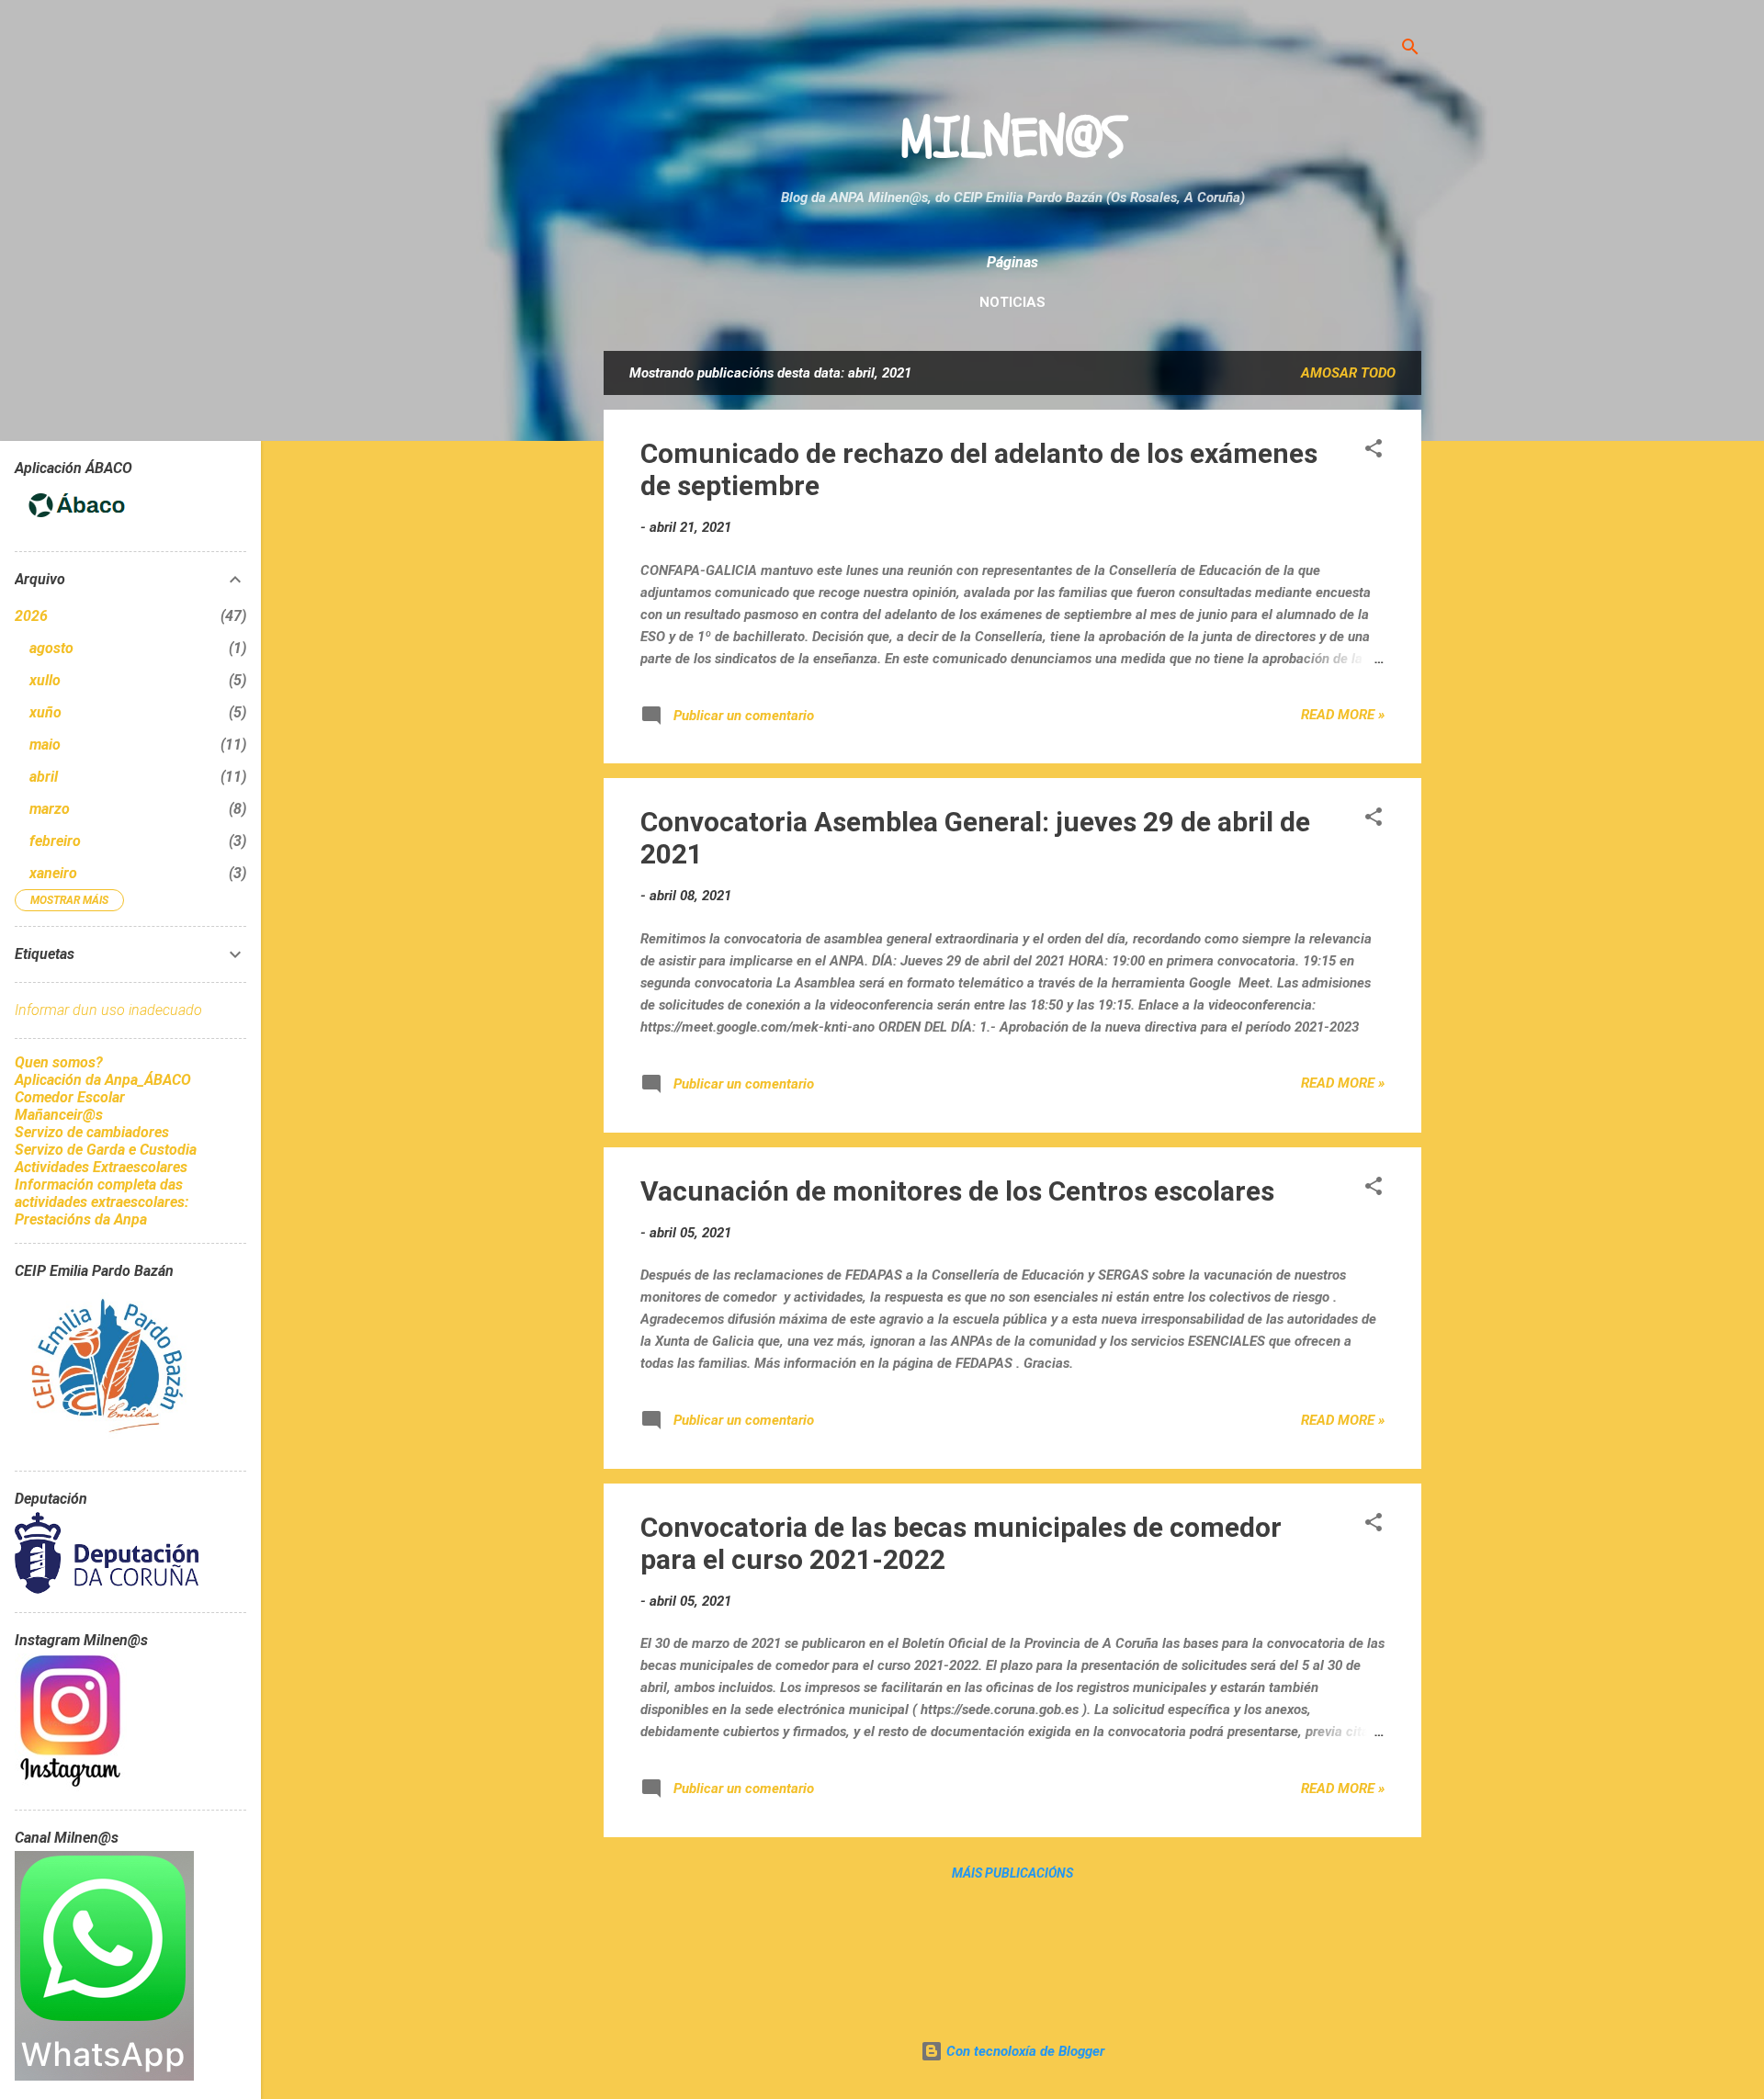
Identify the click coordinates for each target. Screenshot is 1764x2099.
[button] (1374, 451)
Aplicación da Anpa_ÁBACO (103, 1080)
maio (45, 745)
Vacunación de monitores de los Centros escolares (957, 1191)
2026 (31, 616)
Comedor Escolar (70, 1097)
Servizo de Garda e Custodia (106, 1150)
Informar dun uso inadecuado (108, 1010)
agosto (51, 648)
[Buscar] (1410, 50)
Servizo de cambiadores (92, 1132)
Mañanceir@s (59, 1115)
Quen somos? (59, 1062)
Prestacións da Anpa (81, 1219)
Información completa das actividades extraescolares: (102, 1193)
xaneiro (53, 873)
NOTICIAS (1012, 302)
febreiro (55, 841)
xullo (45, 680)
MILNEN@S (1012, 139)
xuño (45, 712)
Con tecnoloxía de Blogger (1023, 2051)
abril (44, 777)
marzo (50, 809)
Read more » (1343, 715)
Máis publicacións (1012, 1873)
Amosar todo (1348, 373)
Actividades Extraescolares (101, 1167)
